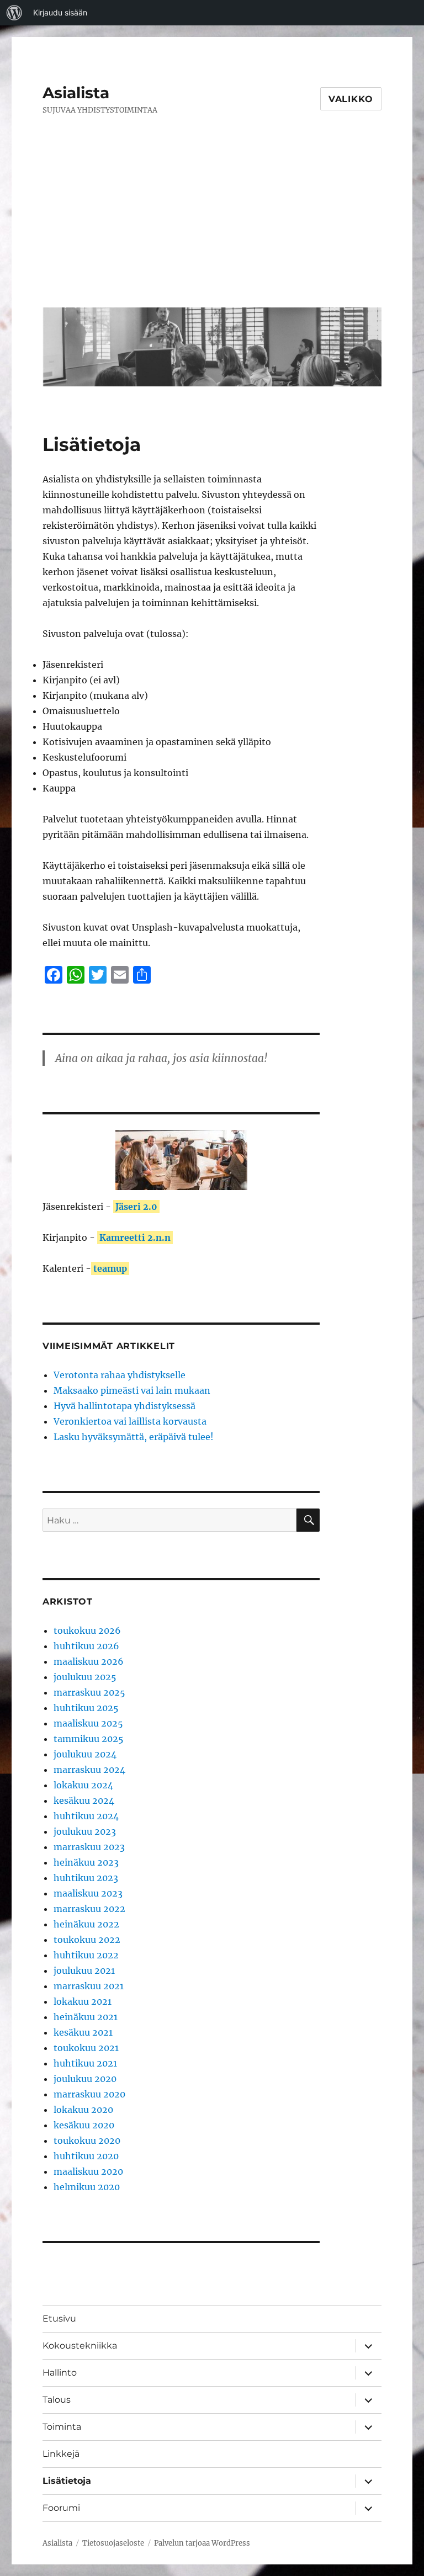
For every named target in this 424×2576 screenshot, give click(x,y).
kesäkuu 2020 (84, 2125)
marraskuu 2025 (89, 1692)
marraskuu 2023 (89, 1847)
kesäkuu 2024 (84, 1800)
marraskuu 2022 (89, 1909)
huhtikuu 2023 (86, 1878)
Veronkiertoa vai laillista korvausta (130, 1421)
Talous (57, 2400)
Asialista (76, 93)
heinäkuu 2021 (86, 2017)
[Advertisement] (214, 220)
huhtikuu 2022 (86, 1955)
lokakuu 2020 (83, 2110)
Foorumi (61, 2508)
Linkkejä (61, 2454)
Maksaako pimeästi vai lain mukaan (132, 1390)
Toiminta (62, 2427)
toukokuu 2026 (87, 1630)
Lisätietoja (67, 2481)
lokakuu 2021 (83, 2001)
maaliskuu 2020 (88, 2171)
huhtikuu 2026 (86, 1646)
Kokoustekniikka (80, 2346)
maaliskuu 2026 (89, 1661)
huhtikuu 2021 (85, 2063)
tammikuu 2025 (89, 1739)
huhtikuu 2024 (86, 1816)
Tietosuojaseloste (113, 2543)
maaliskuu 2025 (88, 1723)
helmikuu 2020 (87, 2187)
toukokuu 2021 (86, 2048)
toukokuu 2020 (87, 2141)
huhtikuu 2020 (86, 2156)
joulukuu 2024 (85, 1754)
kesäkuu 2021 (83, 2032)
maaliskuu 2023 (88, 1893)
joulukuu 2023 (85, 1831)
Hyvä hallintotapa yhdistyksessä (124, 1406)
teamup (110, 1268)
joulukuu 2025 (85, 1677)
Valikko (351, 99)
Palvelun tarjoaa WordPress (202, 2543)
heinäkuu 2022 (86, 1924)
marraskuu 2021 (89, 1986)
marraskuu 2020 (89, 2094)
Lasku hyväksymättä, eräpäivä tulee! (134, 1437)
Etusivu (59, 2319)
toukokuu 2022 (87, 1940)
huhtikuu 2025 (86, 1708)
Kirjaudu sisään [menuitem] (60, 12)
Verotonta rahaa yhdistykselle (120, 1375)
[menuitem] (14, 13)
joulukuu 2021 (84, 1970)
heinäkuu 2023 (86, 1862)
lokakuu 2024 (83, 1785)
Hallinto (60, 2373)
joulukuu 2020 (85, 2079)
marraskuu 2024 (89, 1770)
